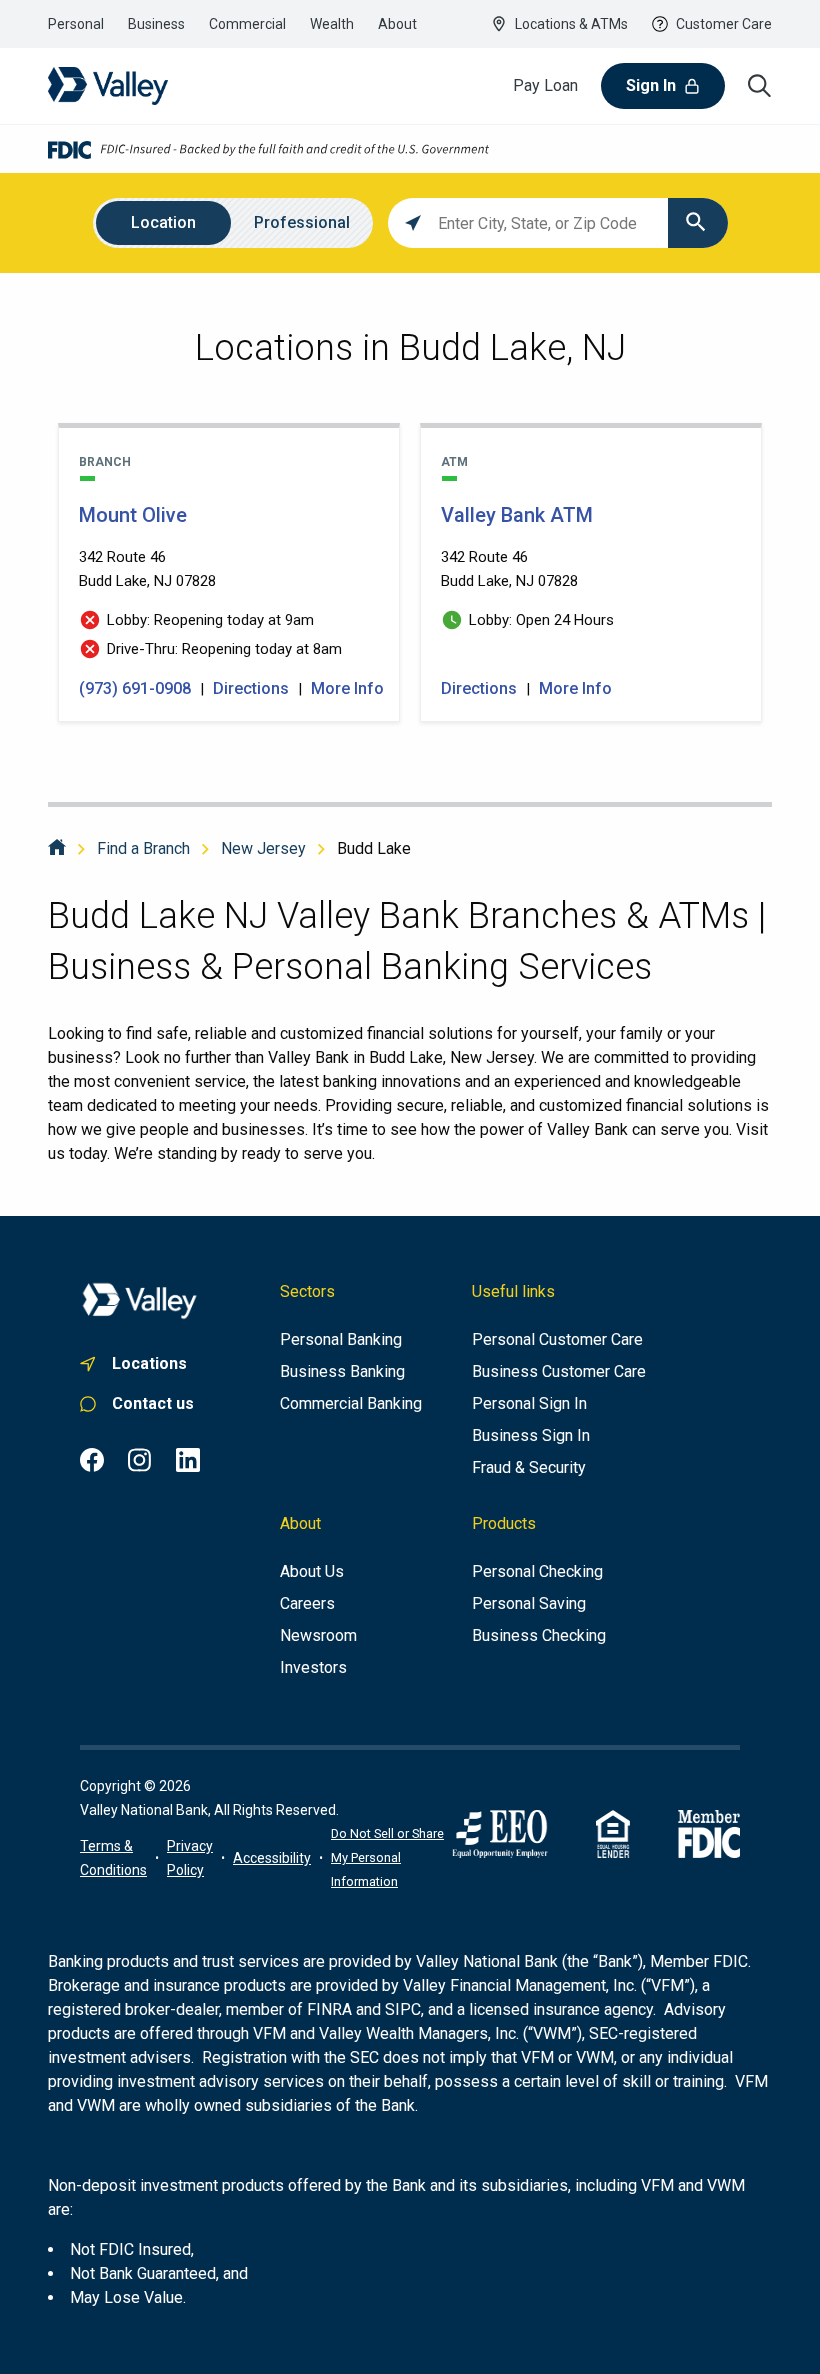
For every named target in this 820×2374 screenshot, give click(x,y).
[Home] (57, 848)
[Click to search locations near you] (413, 223)
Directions (251, 688)
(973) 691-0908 (137, 688)
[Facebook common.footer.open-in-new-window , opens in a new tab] (92, 1460)
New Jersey (263, 848)
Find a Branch (143, 848)
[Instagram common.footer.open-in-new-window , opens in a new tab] (140, 1460)
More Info (347, 688)
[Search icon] (760, 86)
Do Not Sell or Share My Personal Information (387, 1857)
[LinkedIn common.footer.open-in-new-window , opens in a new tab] (188, 1460)
